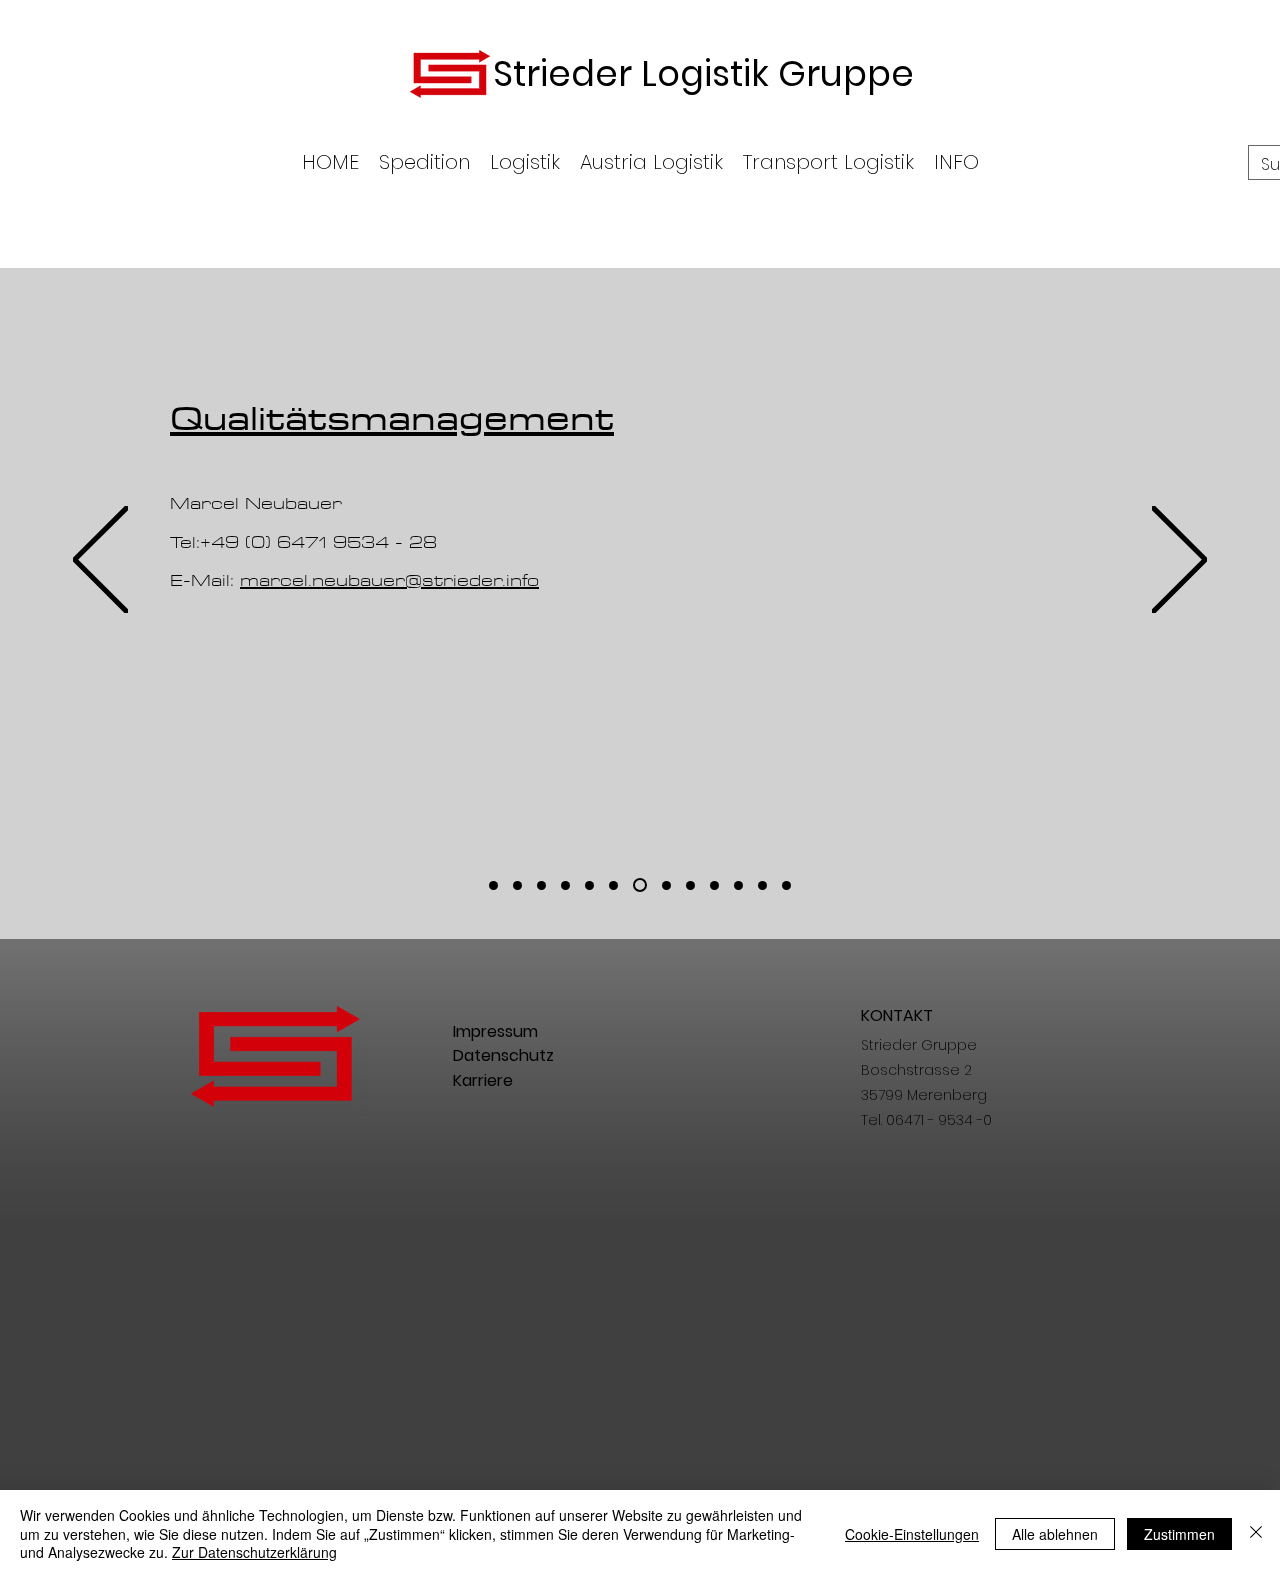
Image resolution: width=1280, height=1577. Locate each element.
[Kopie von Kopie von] (714, 885)
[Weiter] (1179, 561)
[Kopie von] (565, 885)
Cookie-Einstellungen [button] (912, 1534)
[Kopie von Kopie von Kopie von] (738, 885)
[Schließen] (1256, 1533)
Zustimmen (1179, 1534)
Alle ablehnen (1055, 1534)
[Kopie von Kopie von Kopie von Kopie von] (762, 885)
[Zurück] (100, 561)
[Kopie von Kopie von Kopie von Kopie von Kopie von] (786, 885)
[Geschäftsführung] (493, 885)
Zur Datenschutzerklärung (254, 1552)
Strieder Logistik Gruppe (703, 73)
